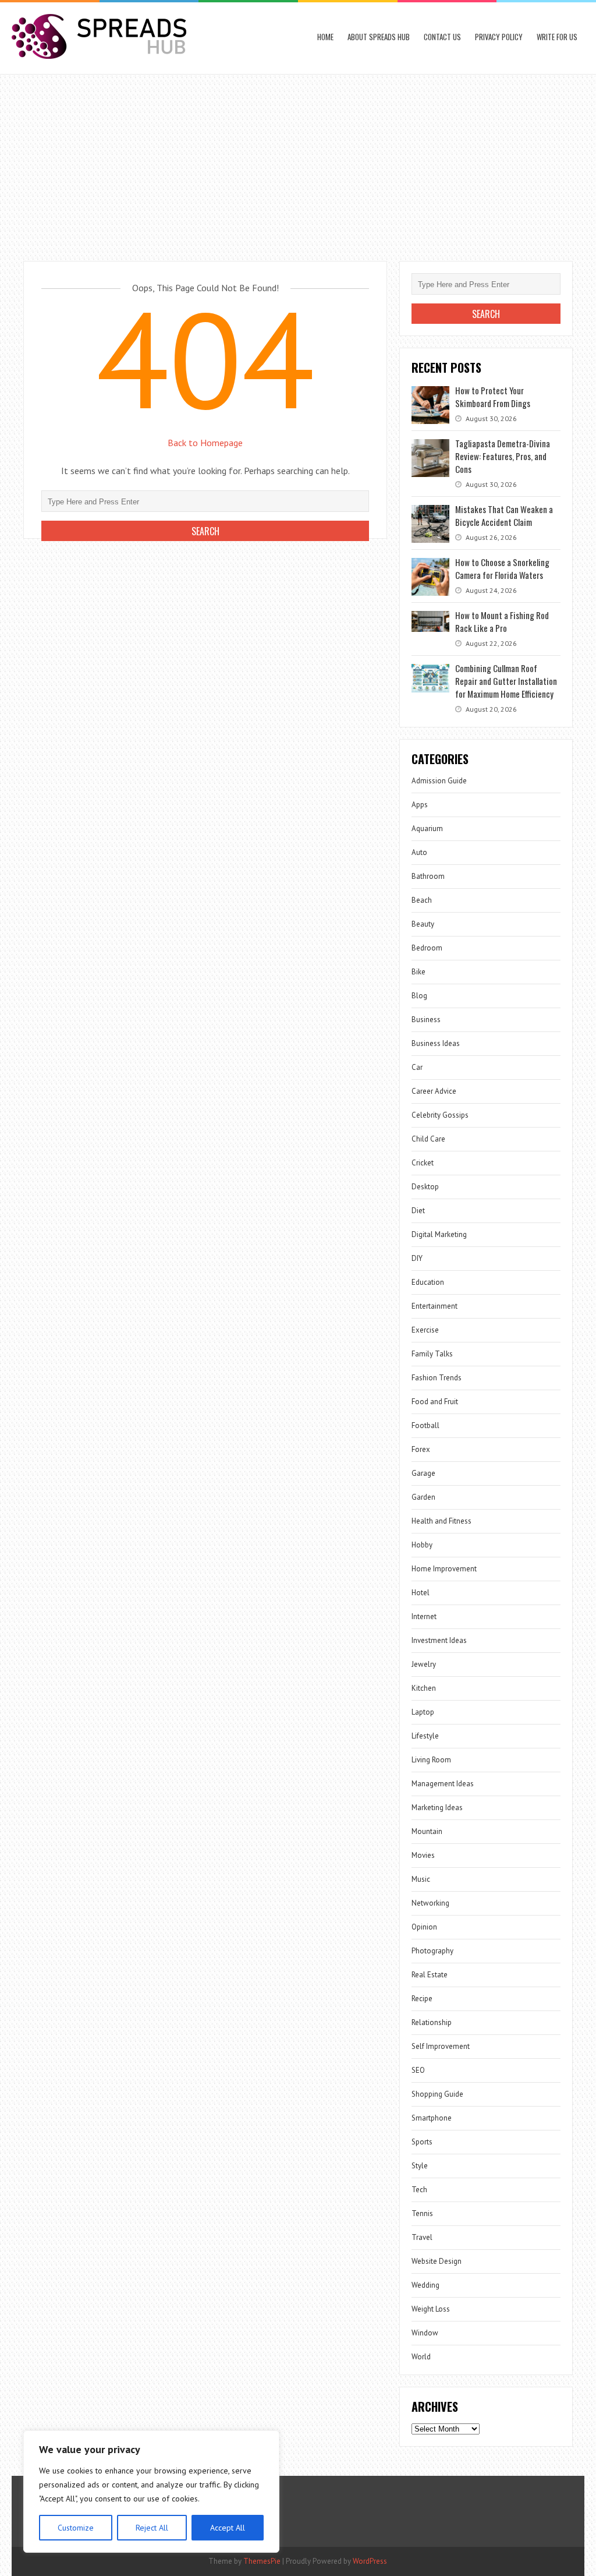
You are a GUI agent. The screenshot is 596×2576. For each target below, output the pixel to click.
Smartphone (432, 2118)
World (421, 2357)
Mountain (427, 1831)
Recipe (422, 1999)
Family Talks (432, 1354)
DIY (417, 1258)
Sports (422, 2142)
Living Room (431, 1760)
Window (425, 2333)
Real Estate (430, 1975)
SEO (418, 2070)
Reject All (152, 2528)
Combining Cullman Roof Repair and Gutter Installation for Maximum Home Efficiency (506, 681)
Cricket (423, 1163)
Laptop (423, 1712)
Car (417, 1067)
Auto (419, 852)
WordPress (370, 2561)
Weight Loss (431, 2309)
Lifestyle (425, 1736)
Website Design (437, 2261)
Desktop (425, 1187)
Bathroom (428, 876)
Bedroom (427, 948)
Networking (430, 1903)
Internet (424, 1616)
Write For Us (557, 37)
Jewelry (424, 1664)
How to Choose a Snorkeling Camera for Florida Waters (502, 568)
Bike (418, 972)
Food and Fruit (435, 1402)
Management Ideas (443, 1784)
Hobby (422, 1545)
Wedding (425, 2285)
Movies (423, 1855)
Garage (423, 1473)
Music (421, 1879)
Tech (419, 2190)
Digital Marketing (439, 1234)
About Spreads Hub (379, 37)
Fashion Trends (437, 1378)
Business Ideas (436, 1043)
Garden (423, 1497)
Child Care (428, 1139)
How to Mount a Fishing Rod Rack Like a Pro (502, 621)
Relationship (432, 2022)
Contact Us (442, 37)
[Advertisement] (298, 162)
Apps (420, 805)
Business (426, 1020)
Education (428, 1282)
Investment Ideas (439, 1640)
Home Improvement (444, 1569)
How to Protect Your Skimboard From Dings (493, 397)
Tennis (422, 2213)
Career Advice (434, 1091)
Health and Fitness (441, 1521)
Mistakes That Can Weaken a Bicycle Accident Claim (504, 515)
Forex (421, 1449)
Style (420, 2166)
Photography (432, 1951)
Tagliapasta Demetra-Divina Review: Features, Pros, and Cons (503, 456)
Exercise (425, 1330)
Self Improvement (441, 2046)
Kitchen (424, 1688)
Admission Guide (439, 781)
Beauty (423, 924)
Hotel (421, 1593)
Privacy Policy (499, 37)
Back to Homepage (205, 443)
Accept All (228, 2528)
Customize (76, 2528)
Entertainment (434, 1306)
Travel (422, 2237)
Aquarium (427, 828)
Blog (419, 996)
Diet (418, 1211)
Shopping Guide (437, 2094)
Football (425, 1425)
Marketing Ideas (437, 1808)
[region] (151, 2492)
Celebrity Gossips (440, 1115)
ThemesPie (262, 2561)
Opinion (424, 1927)
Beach (422, 900)
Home (325, 37)
